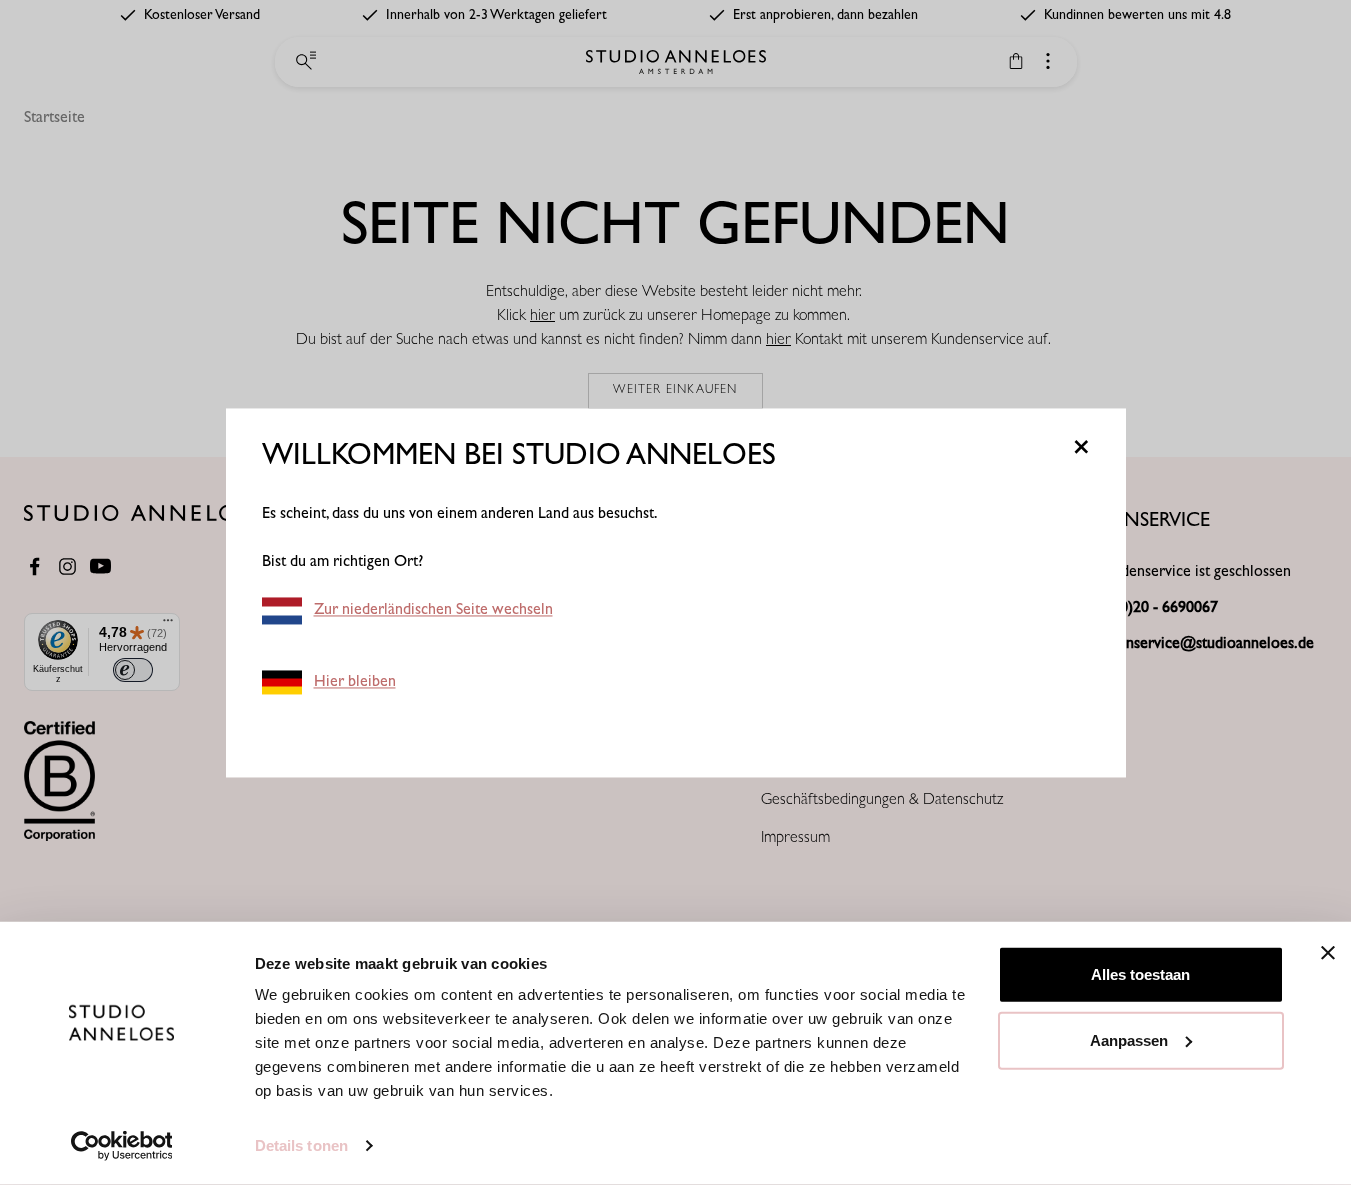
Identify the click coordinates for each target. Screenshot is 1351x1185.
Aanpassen (1129, 1039)
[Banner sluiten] (1328, 953)
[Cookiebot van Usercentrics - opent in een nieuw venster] (121, 1146)
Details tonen (301, 1145)
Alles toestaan (1140, 974)
